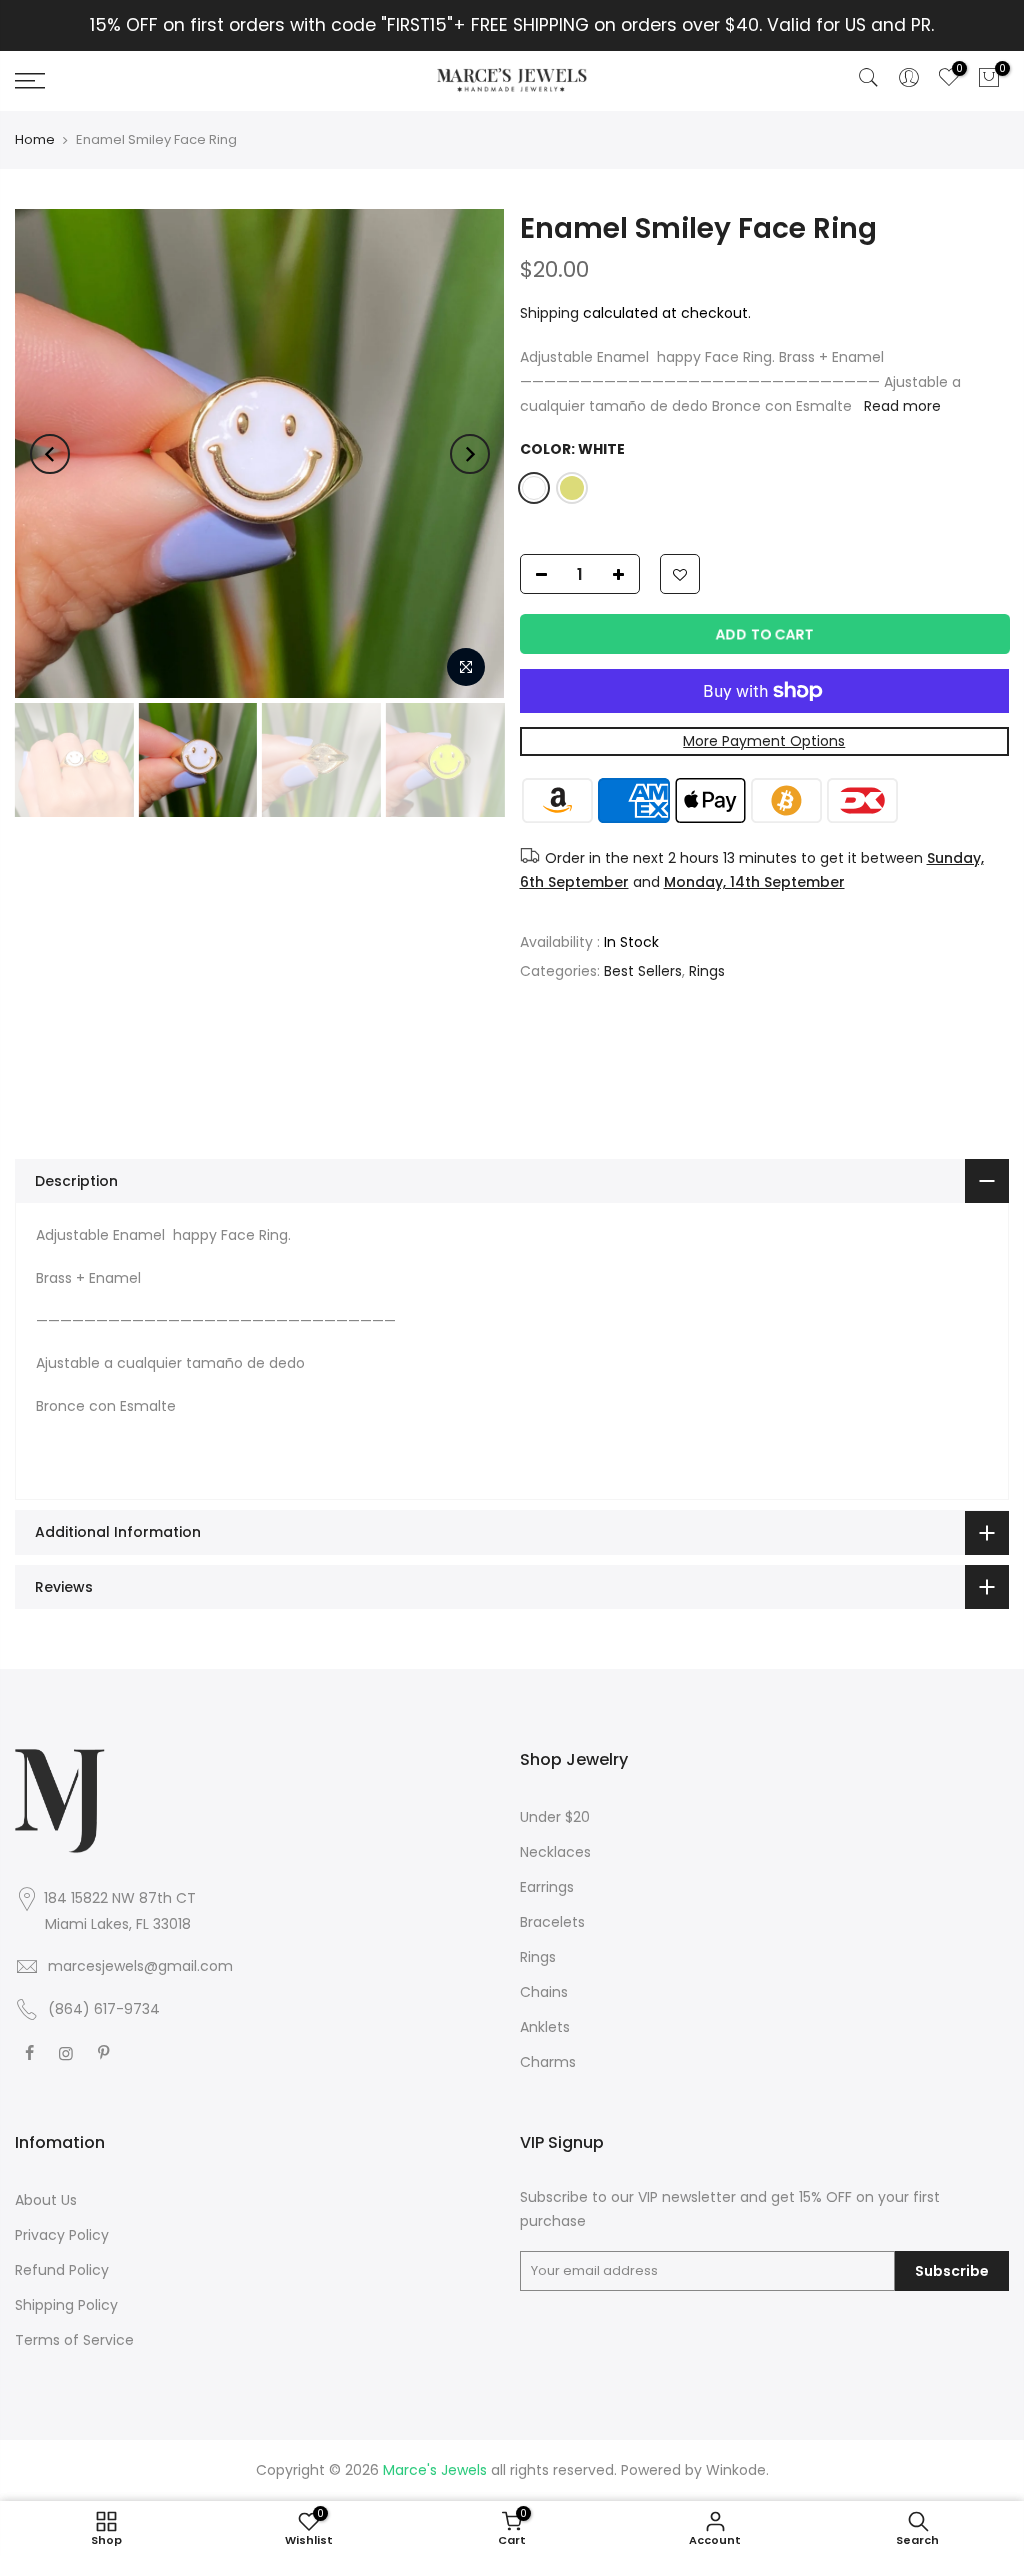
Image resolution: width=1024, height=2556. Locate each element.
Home (35, 139)
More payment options (764, 741)
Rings (707, 971)
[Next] (470, 454)
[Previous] (50, 454)
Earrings (547, 1887)
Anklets (545, 2027)
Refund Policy (62, 2270)
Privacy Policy (62, 2235)
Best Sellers (643, 971)
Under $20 (555, 1817)
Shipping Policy (66, 2305)
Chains (544, 1992)
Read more (900, 406)
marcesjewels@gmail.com (140, 1966)
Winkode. (737, 2470)
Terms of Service (74, 2340)
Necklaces (555, 1852)
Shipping (549, 313)
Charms (548, 2062)
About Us (46, 2200)
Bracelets (552, 1922)
